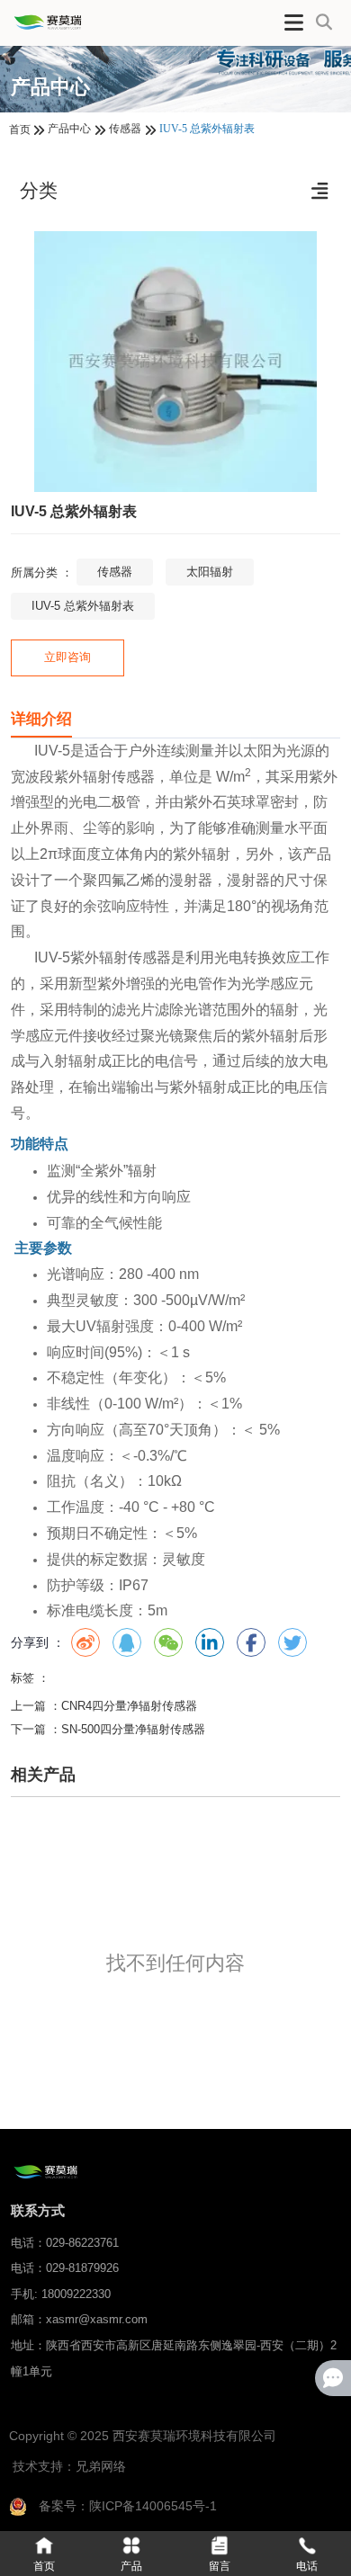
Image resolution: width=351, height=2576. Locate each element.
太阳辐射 (210, 572)
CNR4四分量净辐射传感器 (129, 1706)
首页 (21, 130)
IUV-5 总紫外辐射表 (83, 606)
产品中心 (69, 129)
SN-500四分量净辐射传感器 (133, 1729)
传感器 (125, 129)
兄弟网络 (101, 2466)
